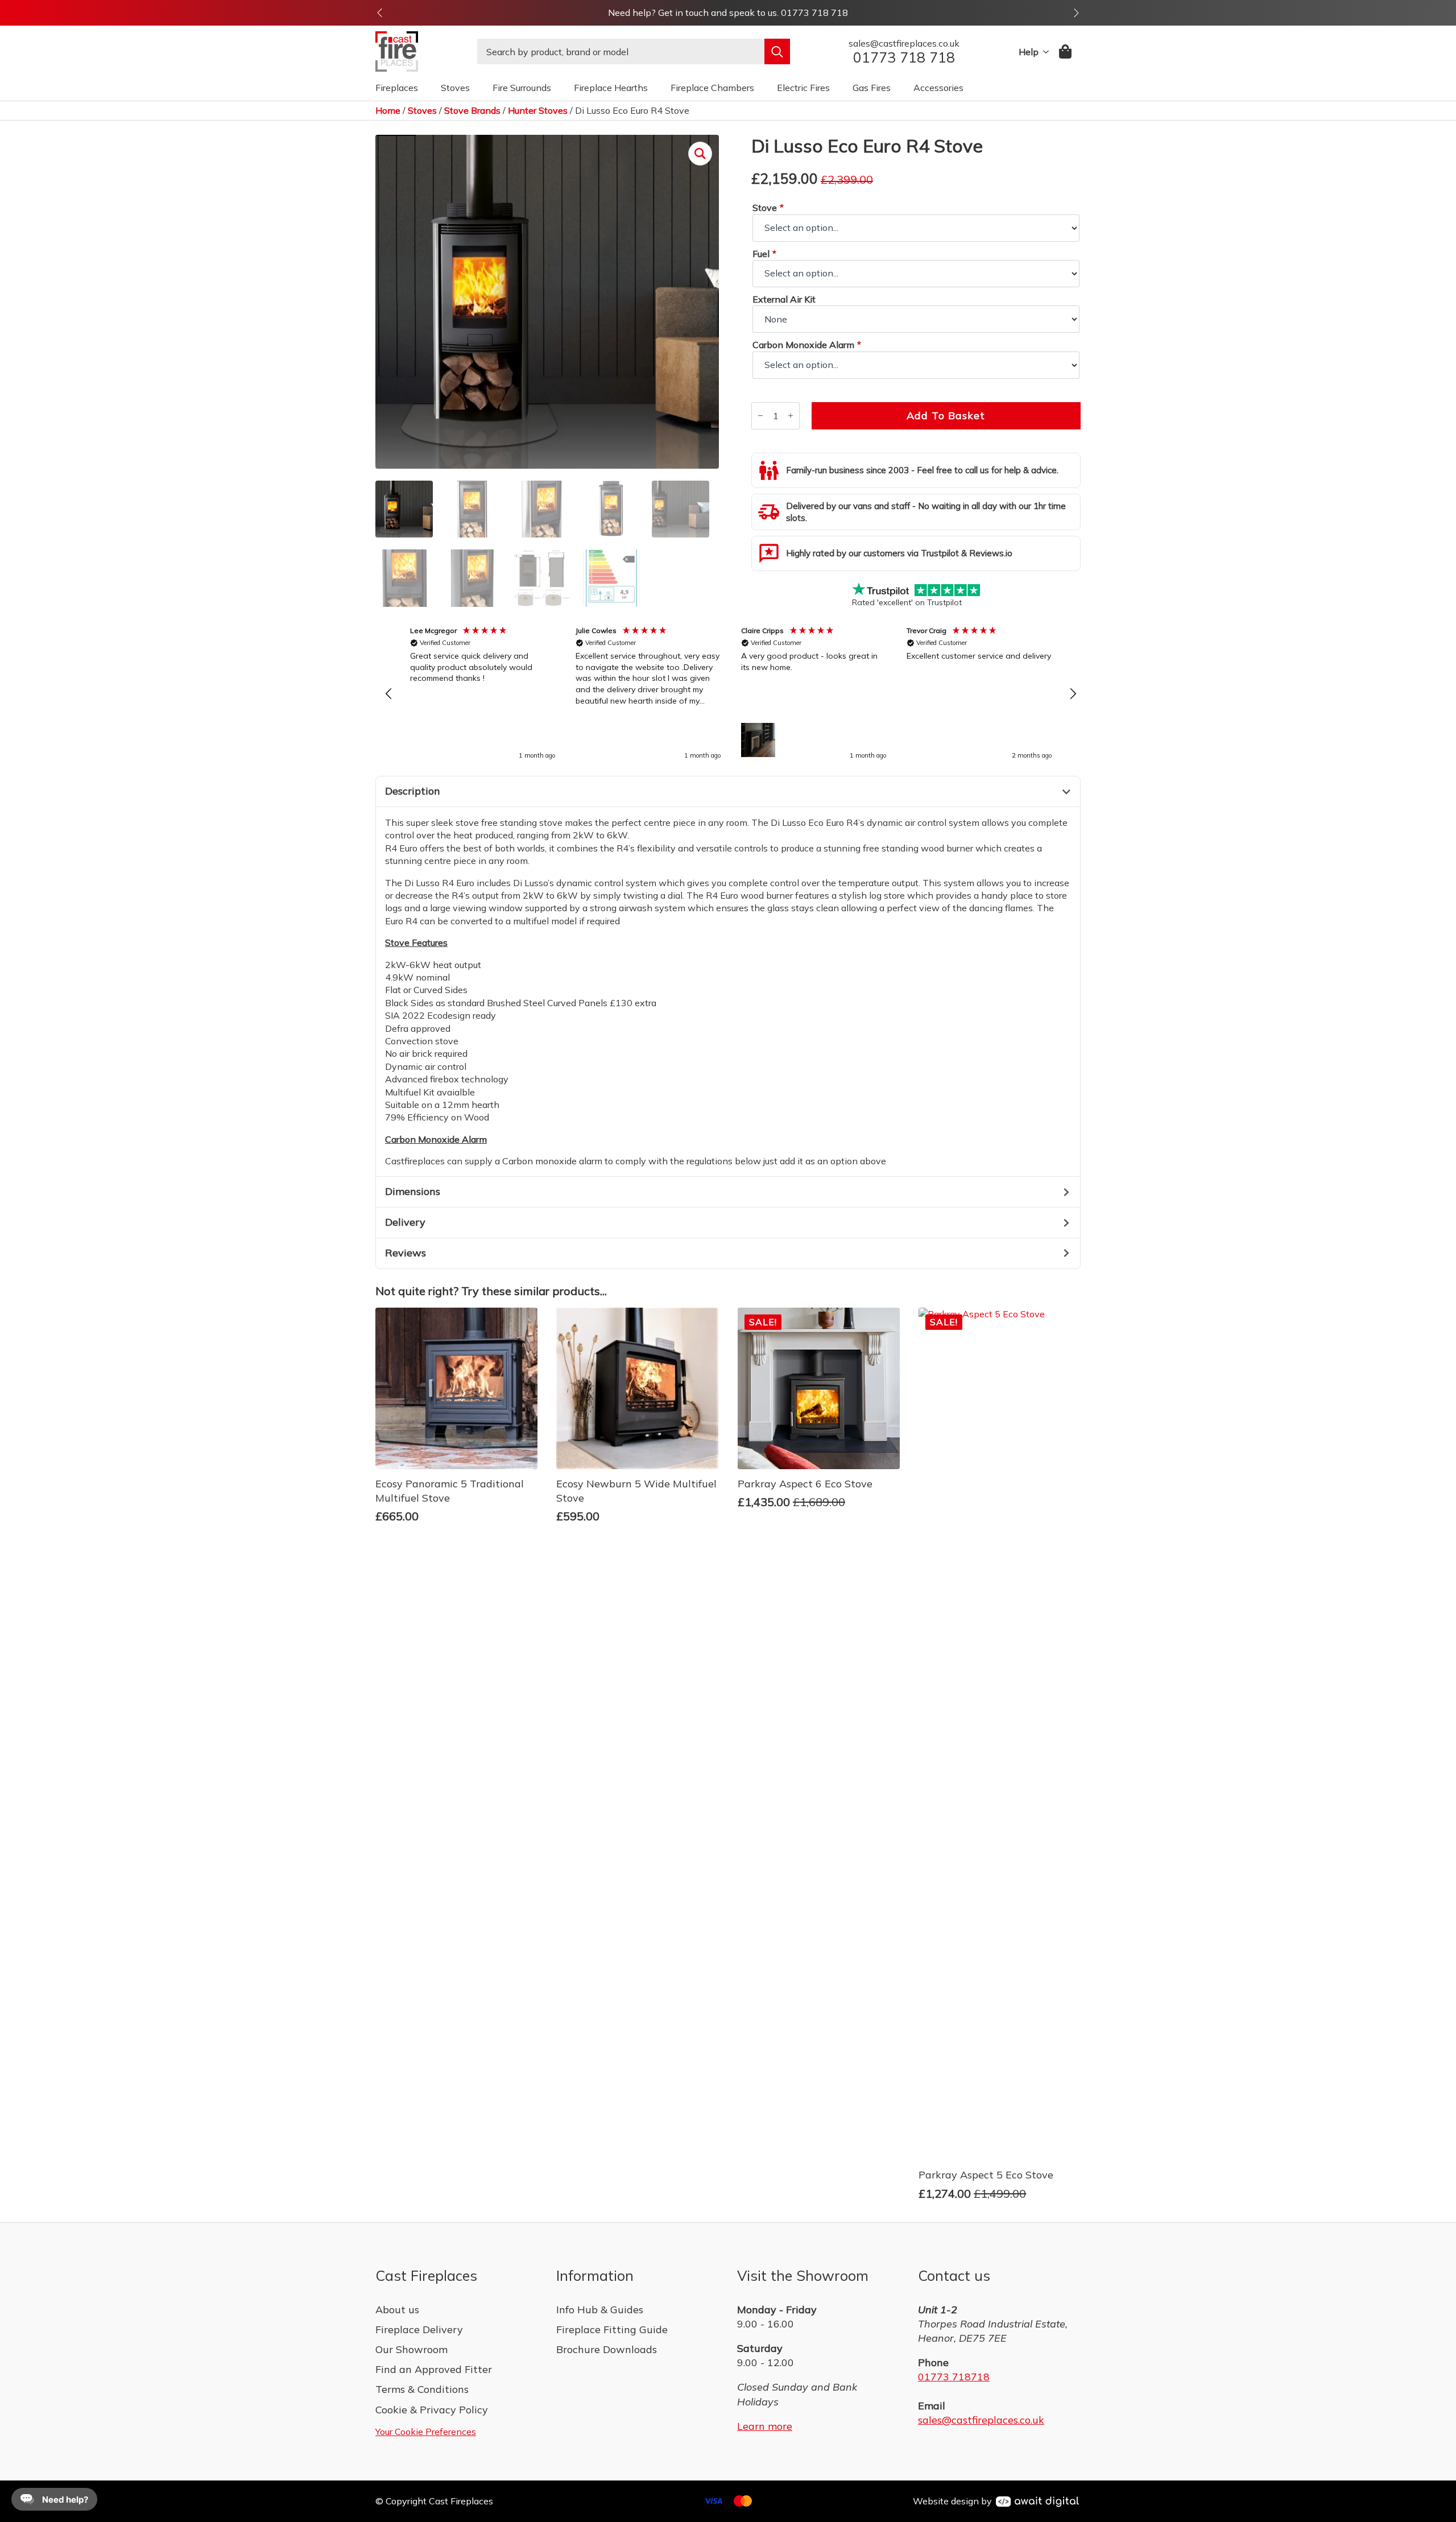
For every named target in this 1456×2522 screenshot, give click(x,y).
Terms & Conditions (422, 2389)
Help (1029, 52)
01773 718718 (954, 2377)
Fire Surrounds (522, 88)
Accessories (938, 88)
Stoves (455, 88)
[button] (380, 13)
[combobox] (621, 51)
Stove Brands (472, 110)
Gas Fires (872, 88)
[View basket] (1066, 51)
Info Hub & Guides (600, 2310)
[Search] (777, 51)
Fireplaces (397, 88)
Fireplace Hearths (611, 88)
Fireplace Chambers (712, 88)
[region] (731, 694)
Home (388, 110)
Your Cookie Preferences (426, 2432)
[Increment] (791, 415)
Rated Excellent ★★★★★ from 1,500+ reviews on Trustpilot (728, 13)
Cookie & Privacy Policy (432, 2410)
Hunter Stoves (538, 110)
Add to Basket (946, 415)
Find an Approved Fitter (434, 2369)
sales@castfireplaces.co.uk (981, 2420)
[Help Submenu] (1044, 52)
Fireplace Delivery (419, 2329)
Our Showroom (411, 2349)
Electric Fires (803, 88)
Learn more (765, 2426)
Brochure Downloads (607, 2349)
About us (397, 2310)
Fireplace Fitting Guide (612, 2329)
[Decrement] (760, 415)
